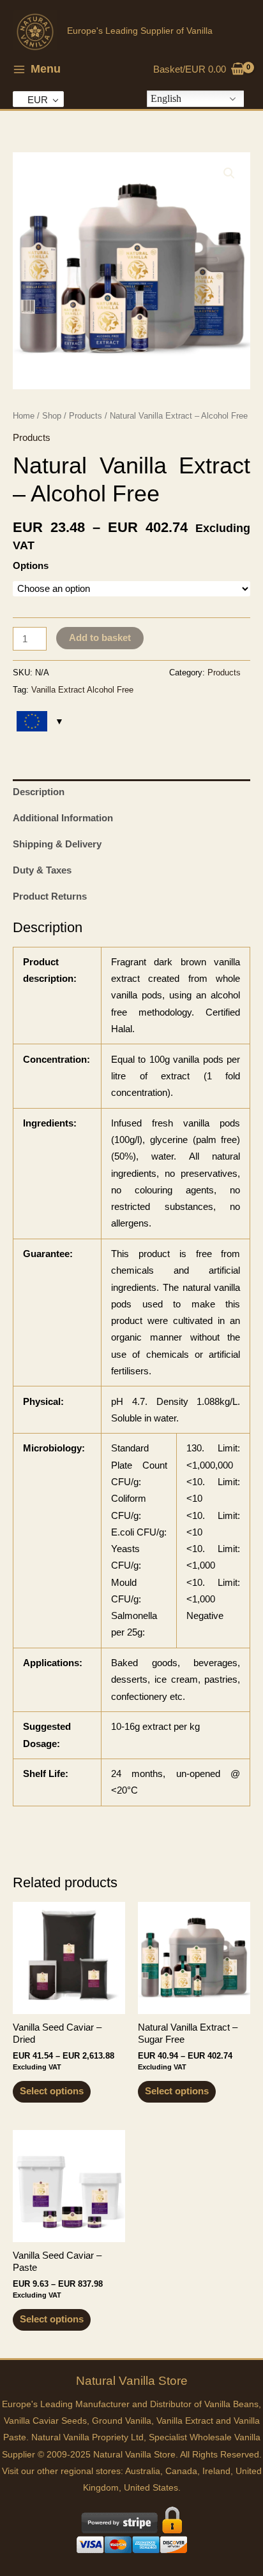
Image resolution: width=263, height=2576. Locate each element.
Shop (52, 416)
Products (86, 416)
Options (31, 566)
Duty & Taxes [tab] (42, 870)
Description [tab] (39, 792)
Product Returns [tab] (50, 896)
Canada (181, 2471)
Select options (52, 2091)
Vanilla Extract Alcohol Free (82, 690)
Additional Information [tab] (63, 818)
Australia (143, 2471)
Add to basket (100, 638)
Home (24, 416)
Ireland (216, 2471)
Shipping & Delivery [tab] (57, 844)
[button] (229, 173)
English (166, 98)
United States (151, 2488)
